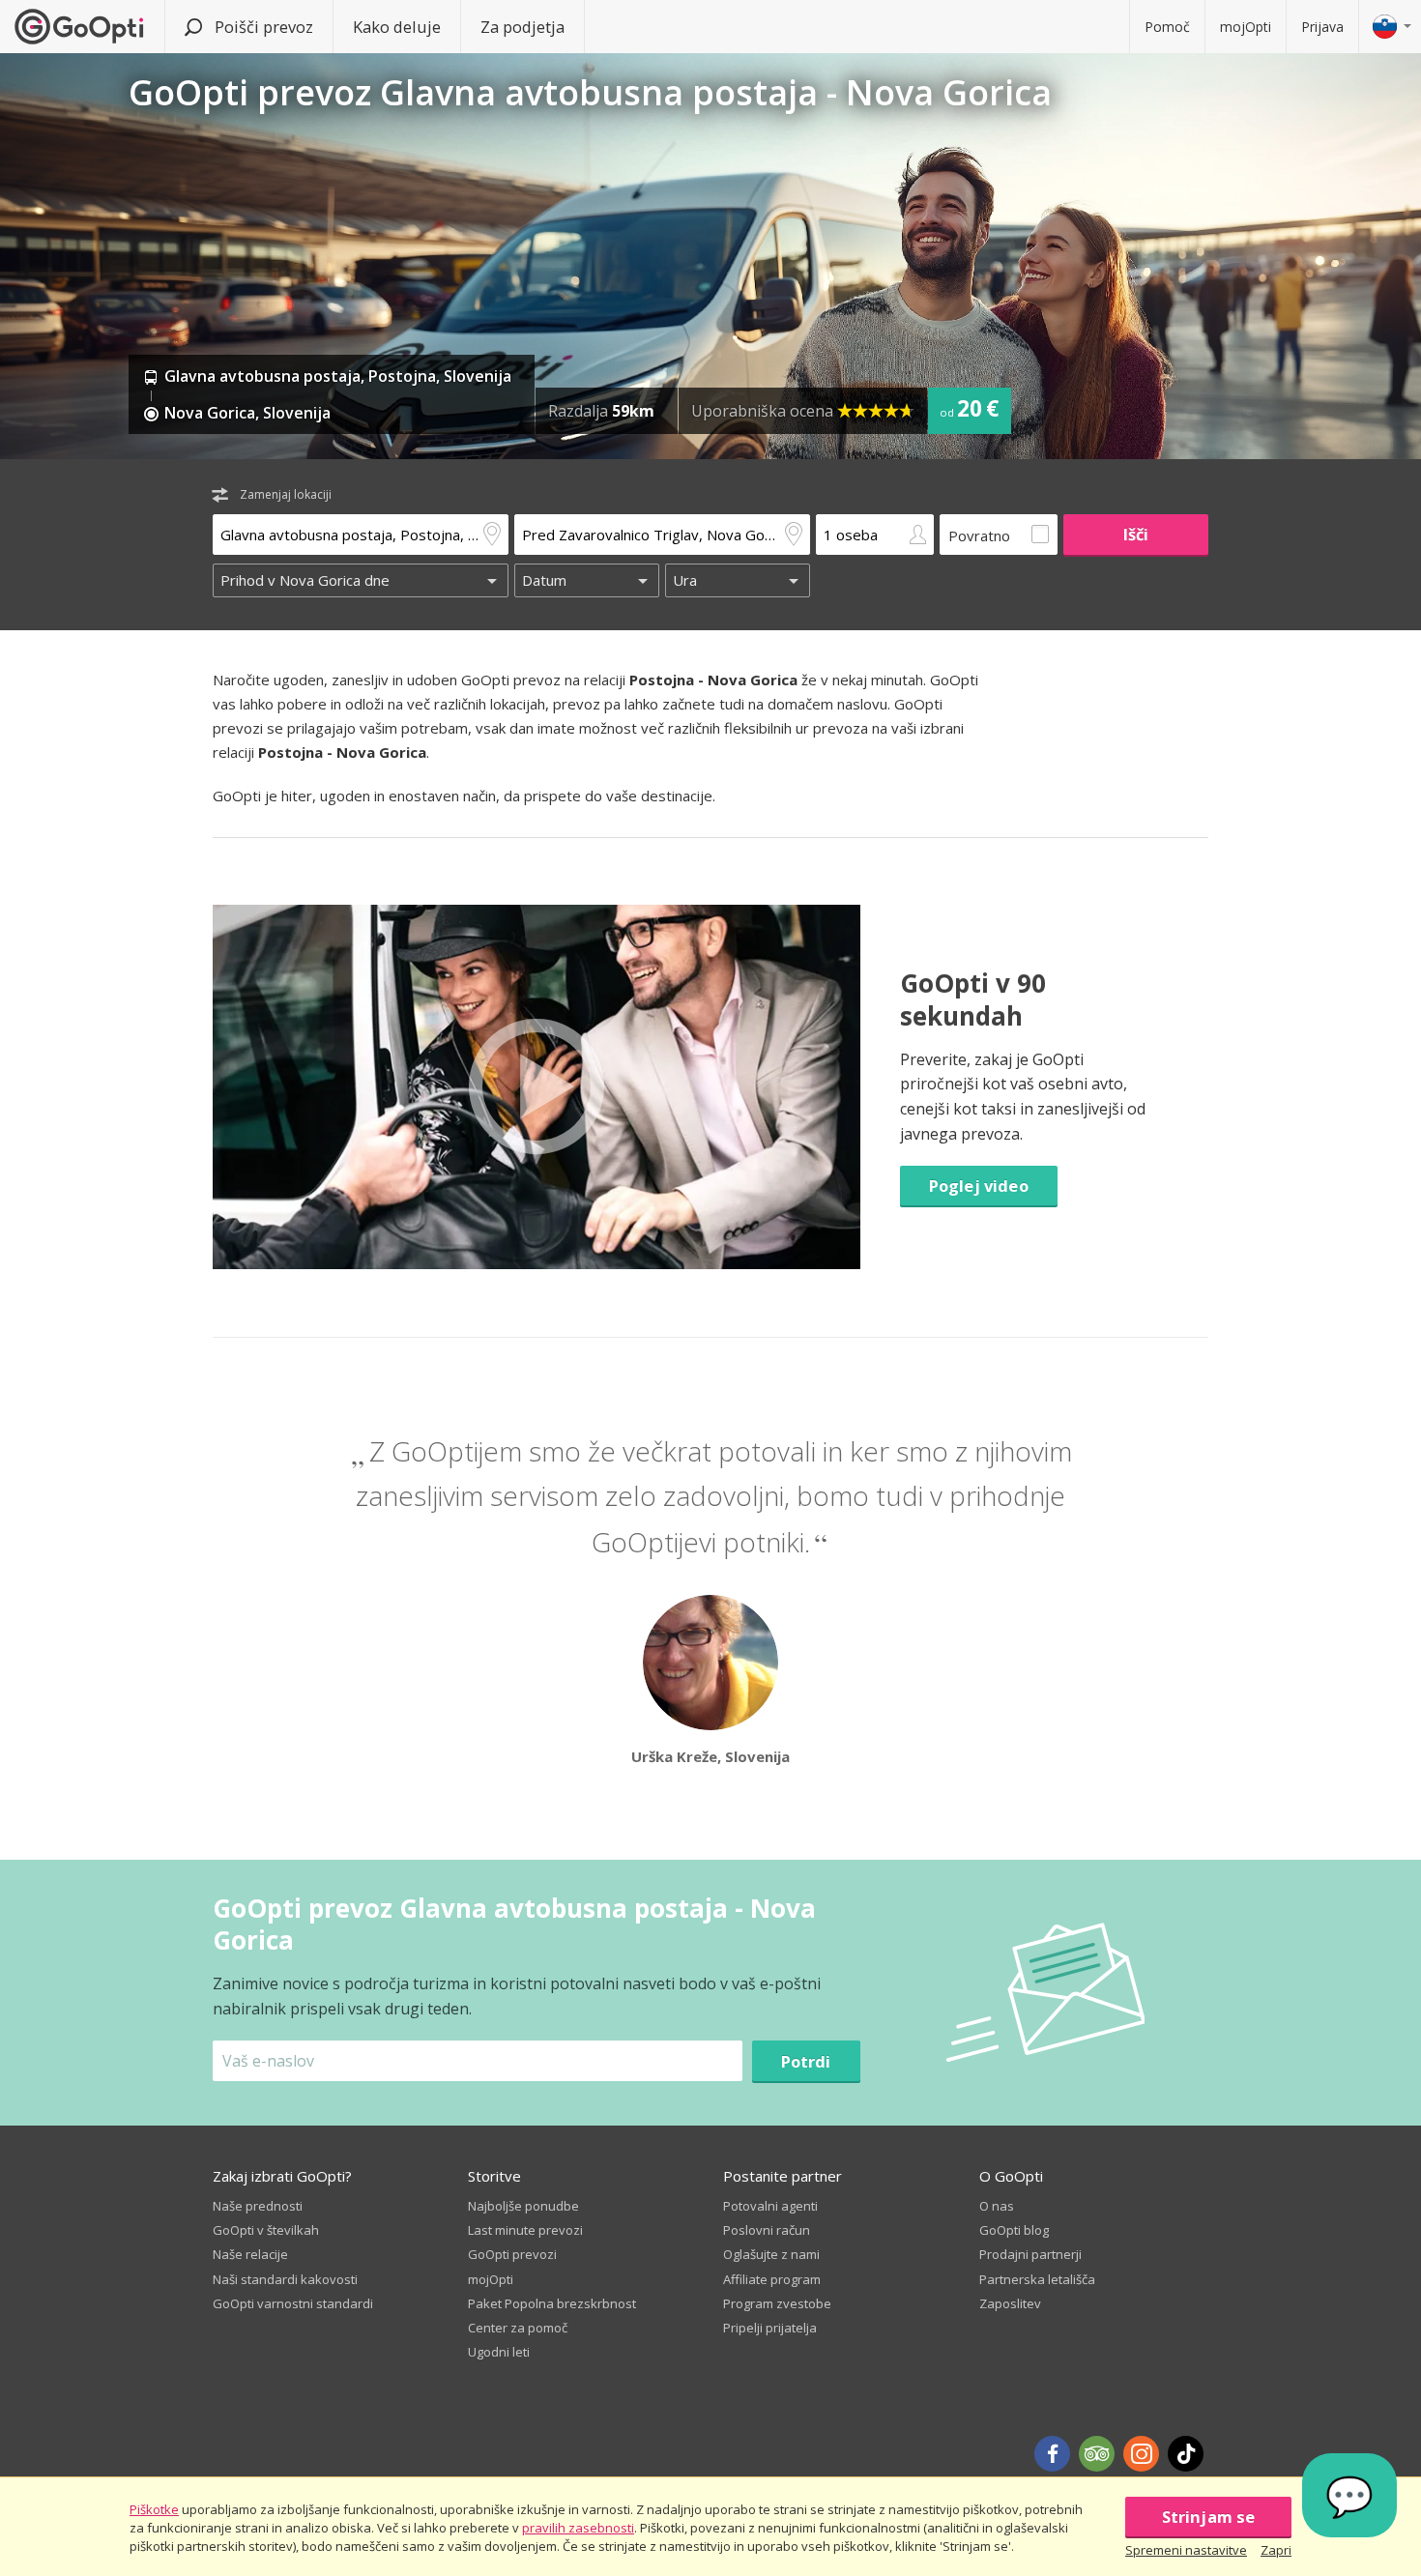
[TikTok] (1186, 2454)
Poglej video (979, 1186)
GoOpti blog (1014, 2230)
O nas (997, 2206)
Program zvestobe (777, 2303)
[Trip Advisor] (1097, 2454)
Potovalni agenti (770, 2206)
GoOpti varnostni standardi (293, 2303)
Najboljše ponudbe (523, 2206)
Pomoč (1167, 27)
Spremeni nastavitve (1186, 2550)
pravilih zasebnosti (578, 2528)
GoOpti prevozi (512, 2254)
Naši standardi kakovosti (285, 2279)
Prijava (1322, 27)
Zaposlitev (1010, 2303)
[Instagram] (1141, 2454)
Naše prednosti (258, 2206)
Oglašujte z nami (771, 2254)
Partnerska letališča (1037, 2279)
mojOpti (1246, 27)
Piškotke (154, 2509)
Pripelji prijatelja (770, 2328)
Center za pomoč (518, 2328)
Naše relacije (250, 2254)
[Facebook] (1052, 2454)
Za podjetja (522, 27)
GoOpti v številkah (266, 2230)
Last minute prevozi (525, 2230)
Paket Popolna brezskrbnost (552, 2303)
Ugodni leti (499, 2352)
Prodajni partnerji (1030, 2254)
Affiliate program (772, 2279)
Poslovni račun (767, 2230)
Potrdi (806, 2061)
